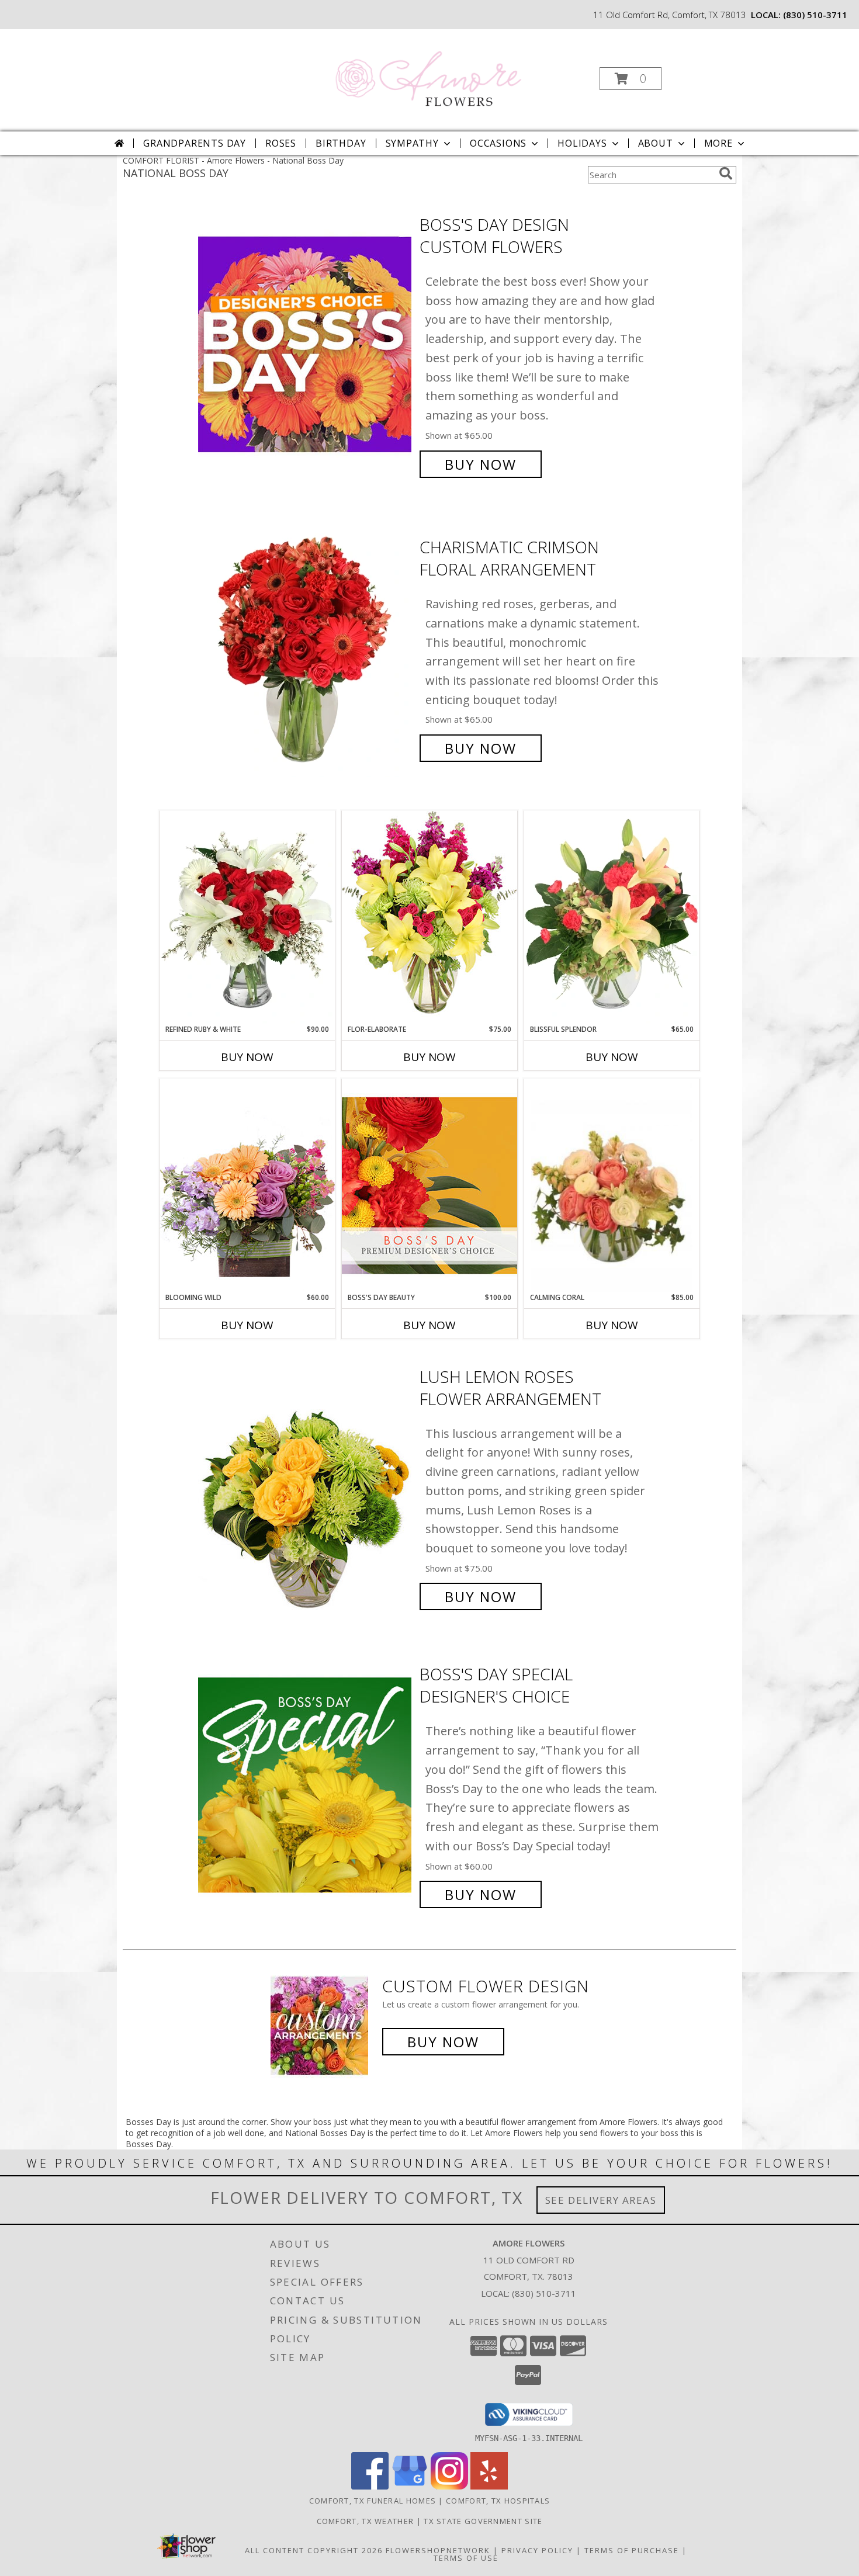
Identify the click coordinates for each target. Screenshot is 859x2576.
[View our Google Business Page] (410, 2486)
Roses (281, 143)
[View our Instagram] (449, 2486)
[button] (631, 79)
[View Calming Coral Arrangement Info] (612, 1186)
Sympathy (412, 143)
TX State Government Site (483, 2521)
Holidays (582, 143)
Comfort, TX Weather (366, 2521)
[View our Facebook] (370, 2486)
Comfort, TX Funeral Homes (373, 2501)
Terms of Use (466, 2558)
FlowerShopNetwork (438, 2550)
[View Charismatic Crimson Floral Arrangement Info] (306, 648)
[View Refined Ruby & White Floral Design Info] (247, 917)
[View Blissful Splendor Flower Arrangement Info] (612, 917)
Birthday (341, 143)
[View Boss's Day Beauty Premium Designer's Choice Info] (430, 1185)
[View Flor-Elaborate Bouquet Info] (430, 917)
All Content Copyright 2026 (314, 2550)
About (656, 143)
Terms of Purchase (632, 2550)
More (718, 143)
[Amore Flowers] (428, 75)
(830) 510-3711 (815, 15)
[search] (726, 174)
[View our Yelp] (489, 2486)
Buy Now (481, 464)
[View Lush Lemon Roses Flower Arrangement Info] (306, 1487)
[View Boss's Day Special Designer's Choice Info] (306, 1785)
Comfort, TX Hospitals (498, 2501)
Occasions (498, 143)
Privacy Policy (537, 2550)
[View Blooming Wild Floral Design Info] (247, 1185)
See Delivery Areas (601, 2200)
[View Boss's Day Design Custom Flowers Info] (306, 344)
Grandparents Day (195, 143)
